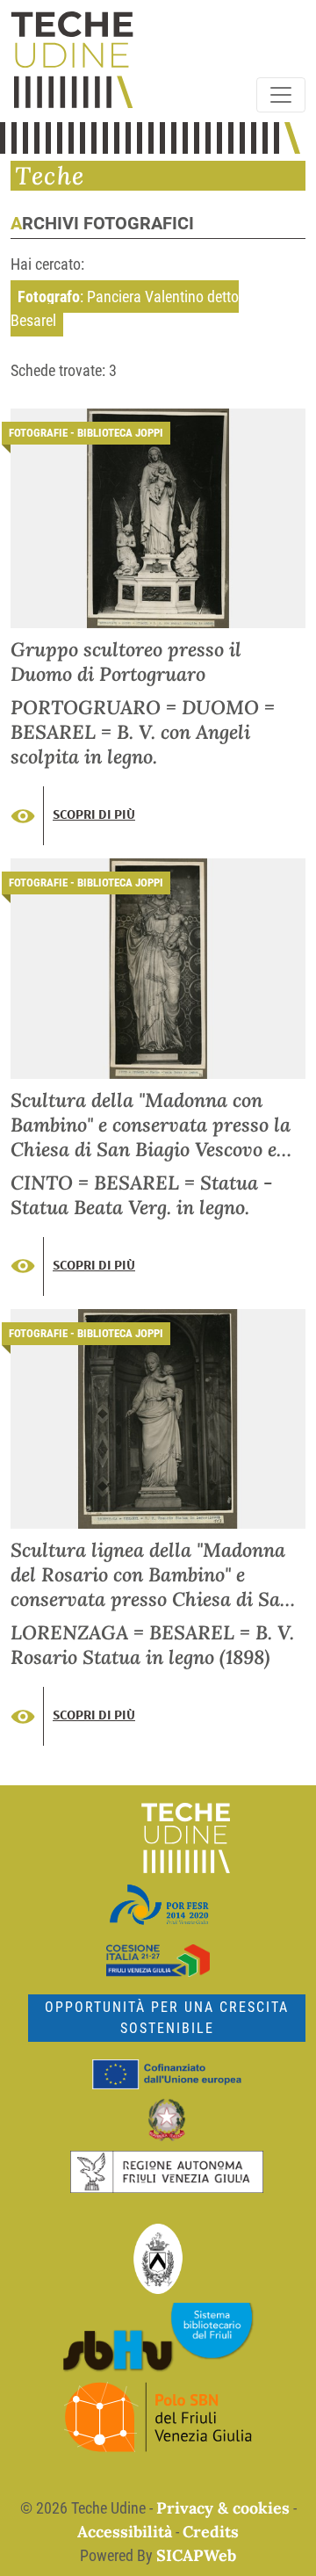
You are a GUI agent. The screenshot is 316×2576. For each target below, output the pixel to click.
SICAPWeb (196, 2555)
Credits (211, 2532)
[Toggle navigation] (281, 95)
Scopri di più (94, 814)
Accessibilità (125, 2532)
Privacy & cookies (223, 2508)
